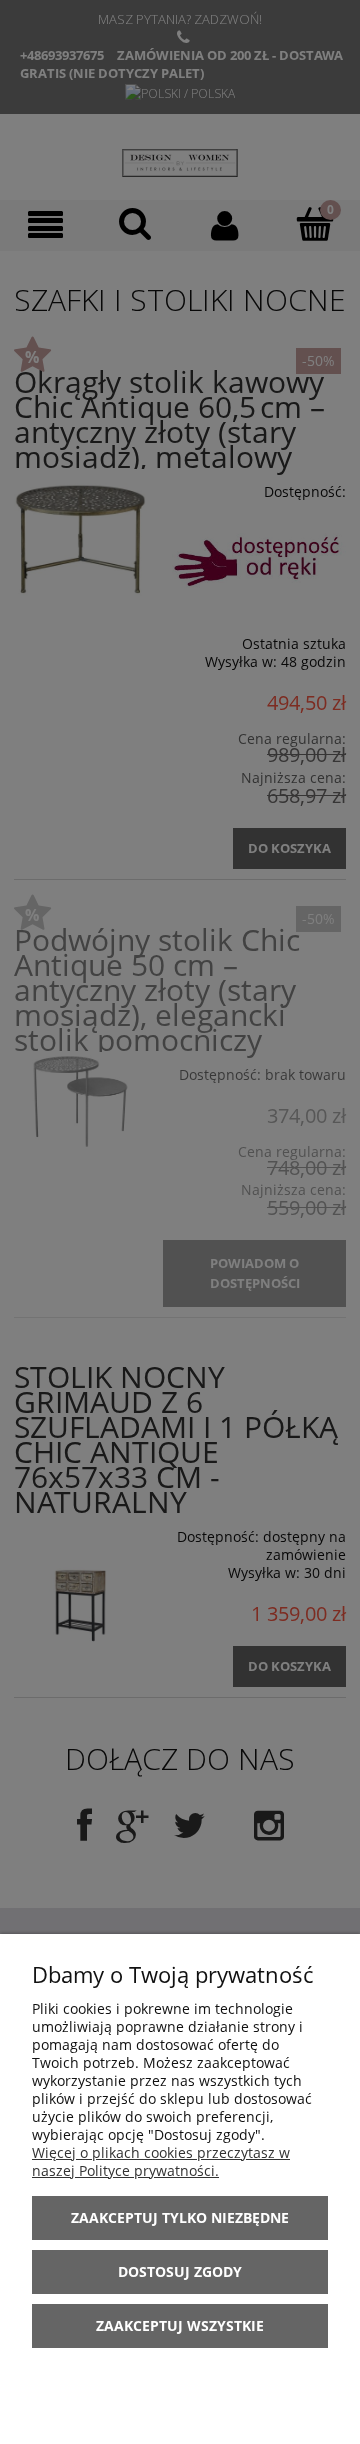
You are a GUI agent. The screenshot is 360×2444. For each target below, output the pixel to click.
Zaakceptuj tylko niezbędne (180, 2217)
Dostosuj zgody (180, 2271)
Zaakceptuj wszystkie (180, 2325)
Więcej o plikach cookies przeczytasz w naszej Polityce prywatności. (161, 2161)
